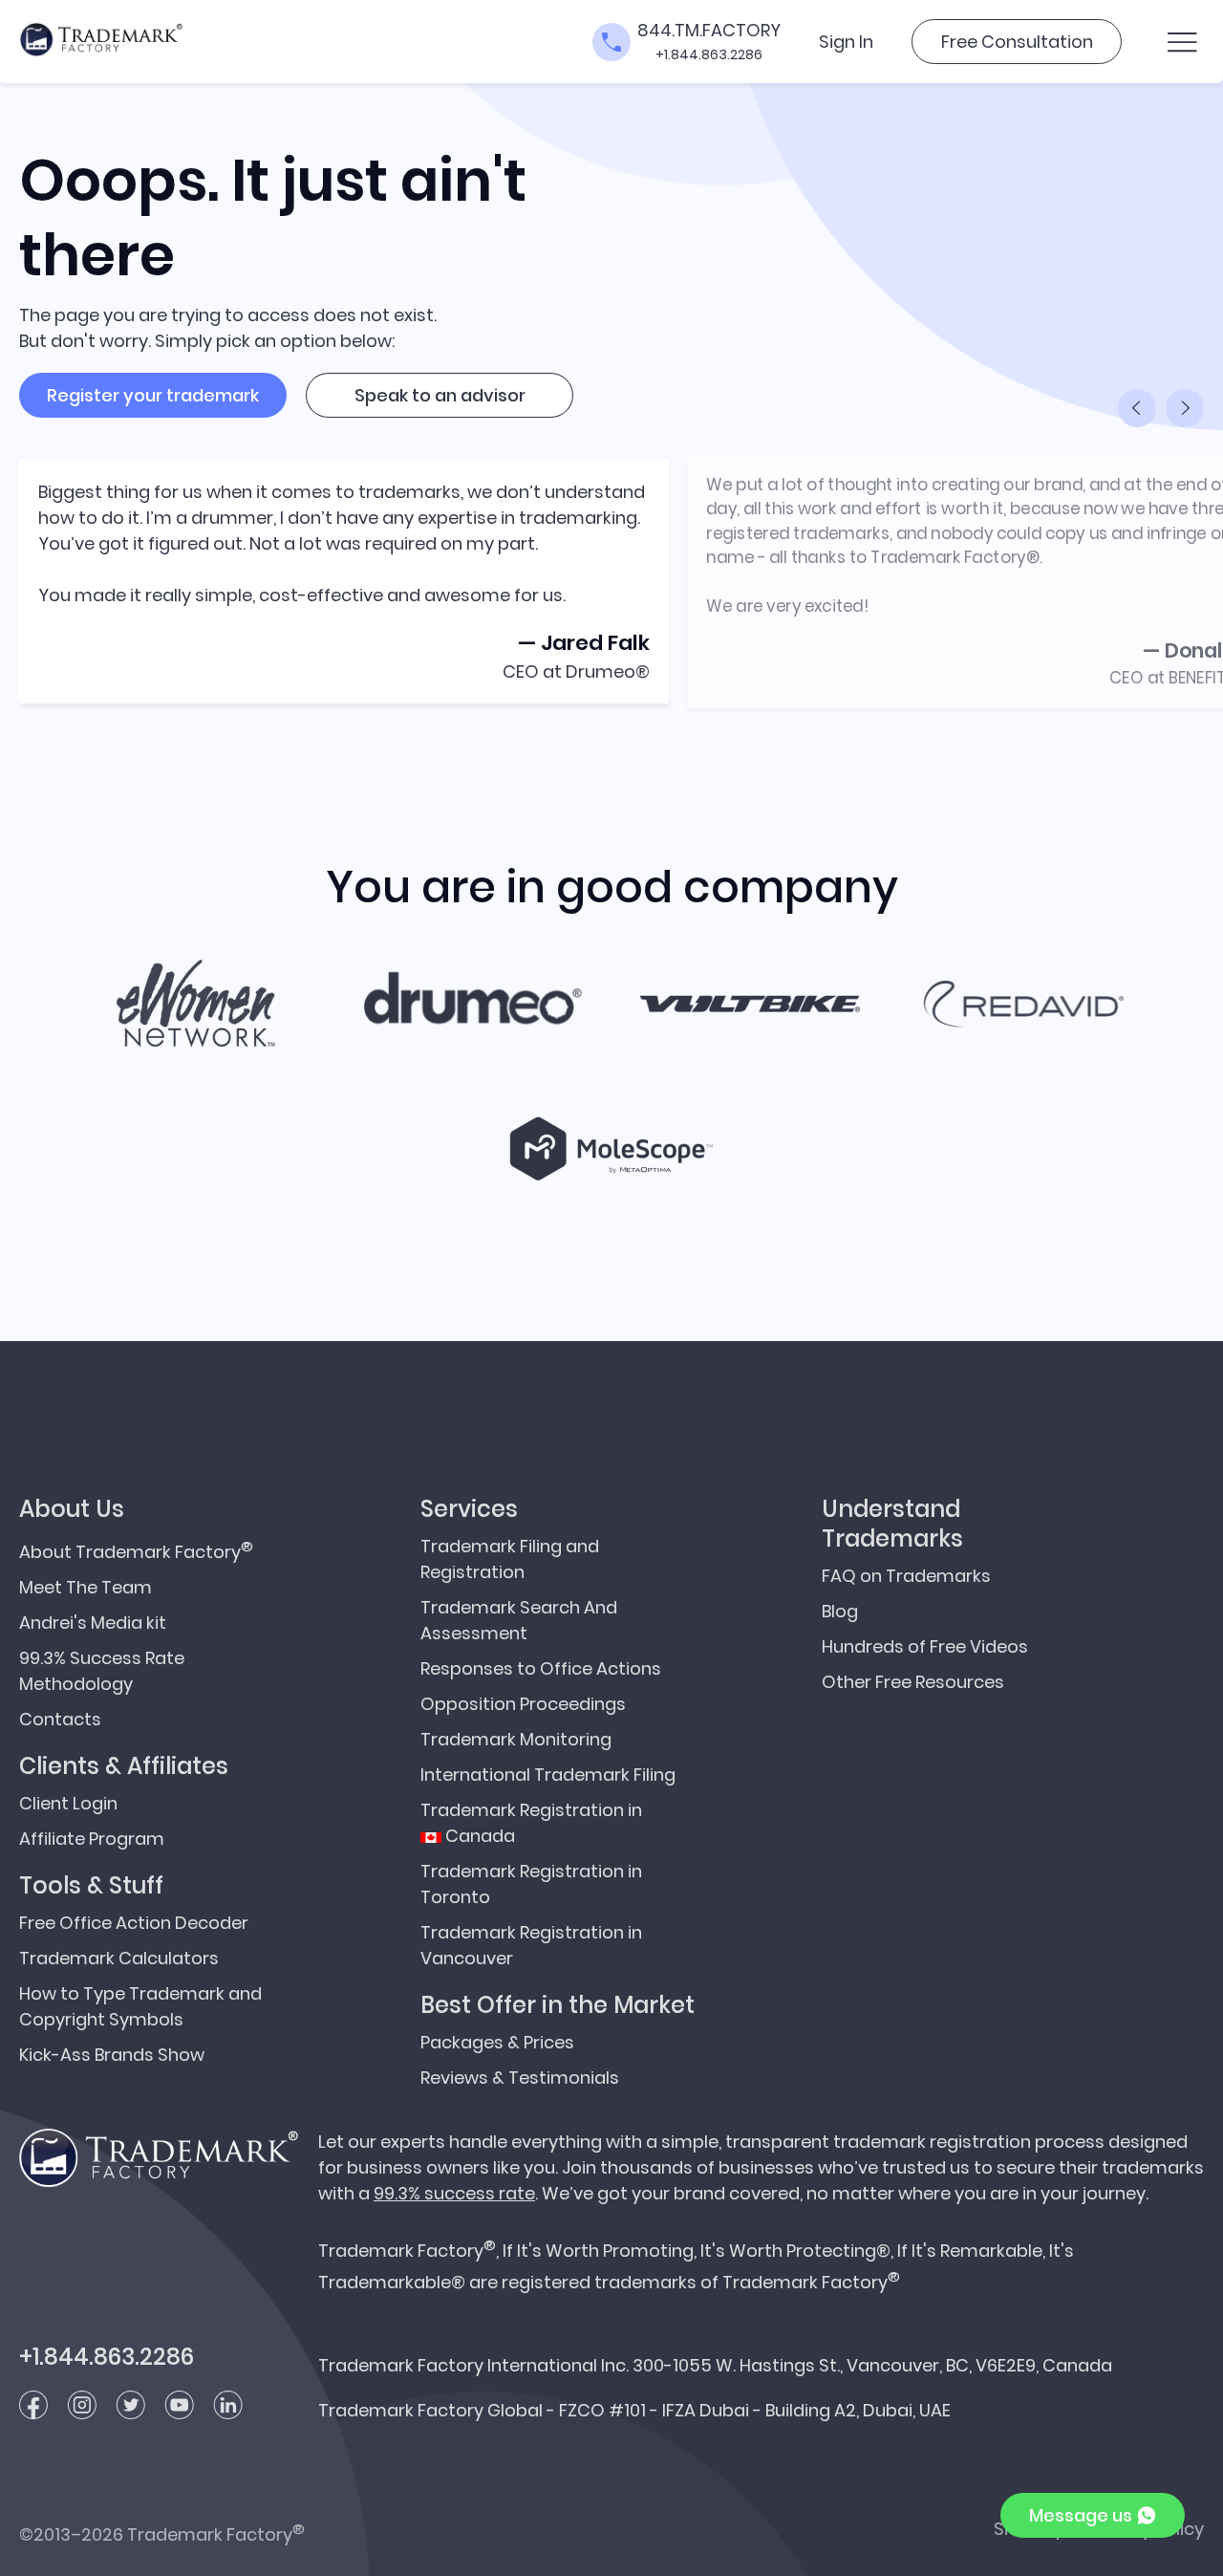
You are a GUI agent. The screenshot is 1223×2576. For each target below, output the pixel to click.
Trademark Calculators (119, 1958)
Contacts (60, 1719)
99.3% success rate (454, 2193)
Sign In (846, 42)
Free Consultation (1017, 42)
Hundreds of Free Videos (925, 1646)
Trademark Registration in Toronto (531, 1884)
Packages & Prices (497, 2042)
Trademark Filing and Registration (510, 1559)
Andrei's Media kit (93, 1623)
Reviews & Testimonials (520, 2078)
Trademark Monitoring (516, 1739)
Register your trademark (153, 395)
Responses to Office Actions (541, 1668)
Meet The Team (86, 1587)
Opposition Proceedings (523, 1704)
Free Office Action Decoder (134, 1923)
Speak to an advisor (440, 395)
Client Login (68, 1803)
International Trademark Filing (548, 1775)
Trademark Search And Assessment (519, 1620)
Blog (840, 1611)
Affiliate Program (92, 1839)
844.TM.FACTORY (709, 30)
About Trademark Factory (136, 1550)
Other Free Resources (913, 1682)
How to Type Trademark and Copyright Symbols (140, 2006)
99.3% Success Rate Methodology (102, 1671)
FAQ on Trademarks (906, 1576)
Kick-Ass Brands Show (112, 2055)
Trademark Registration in (531, 1823)
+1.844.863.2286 (709, 54)
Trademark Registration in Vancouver (531, 1945)
